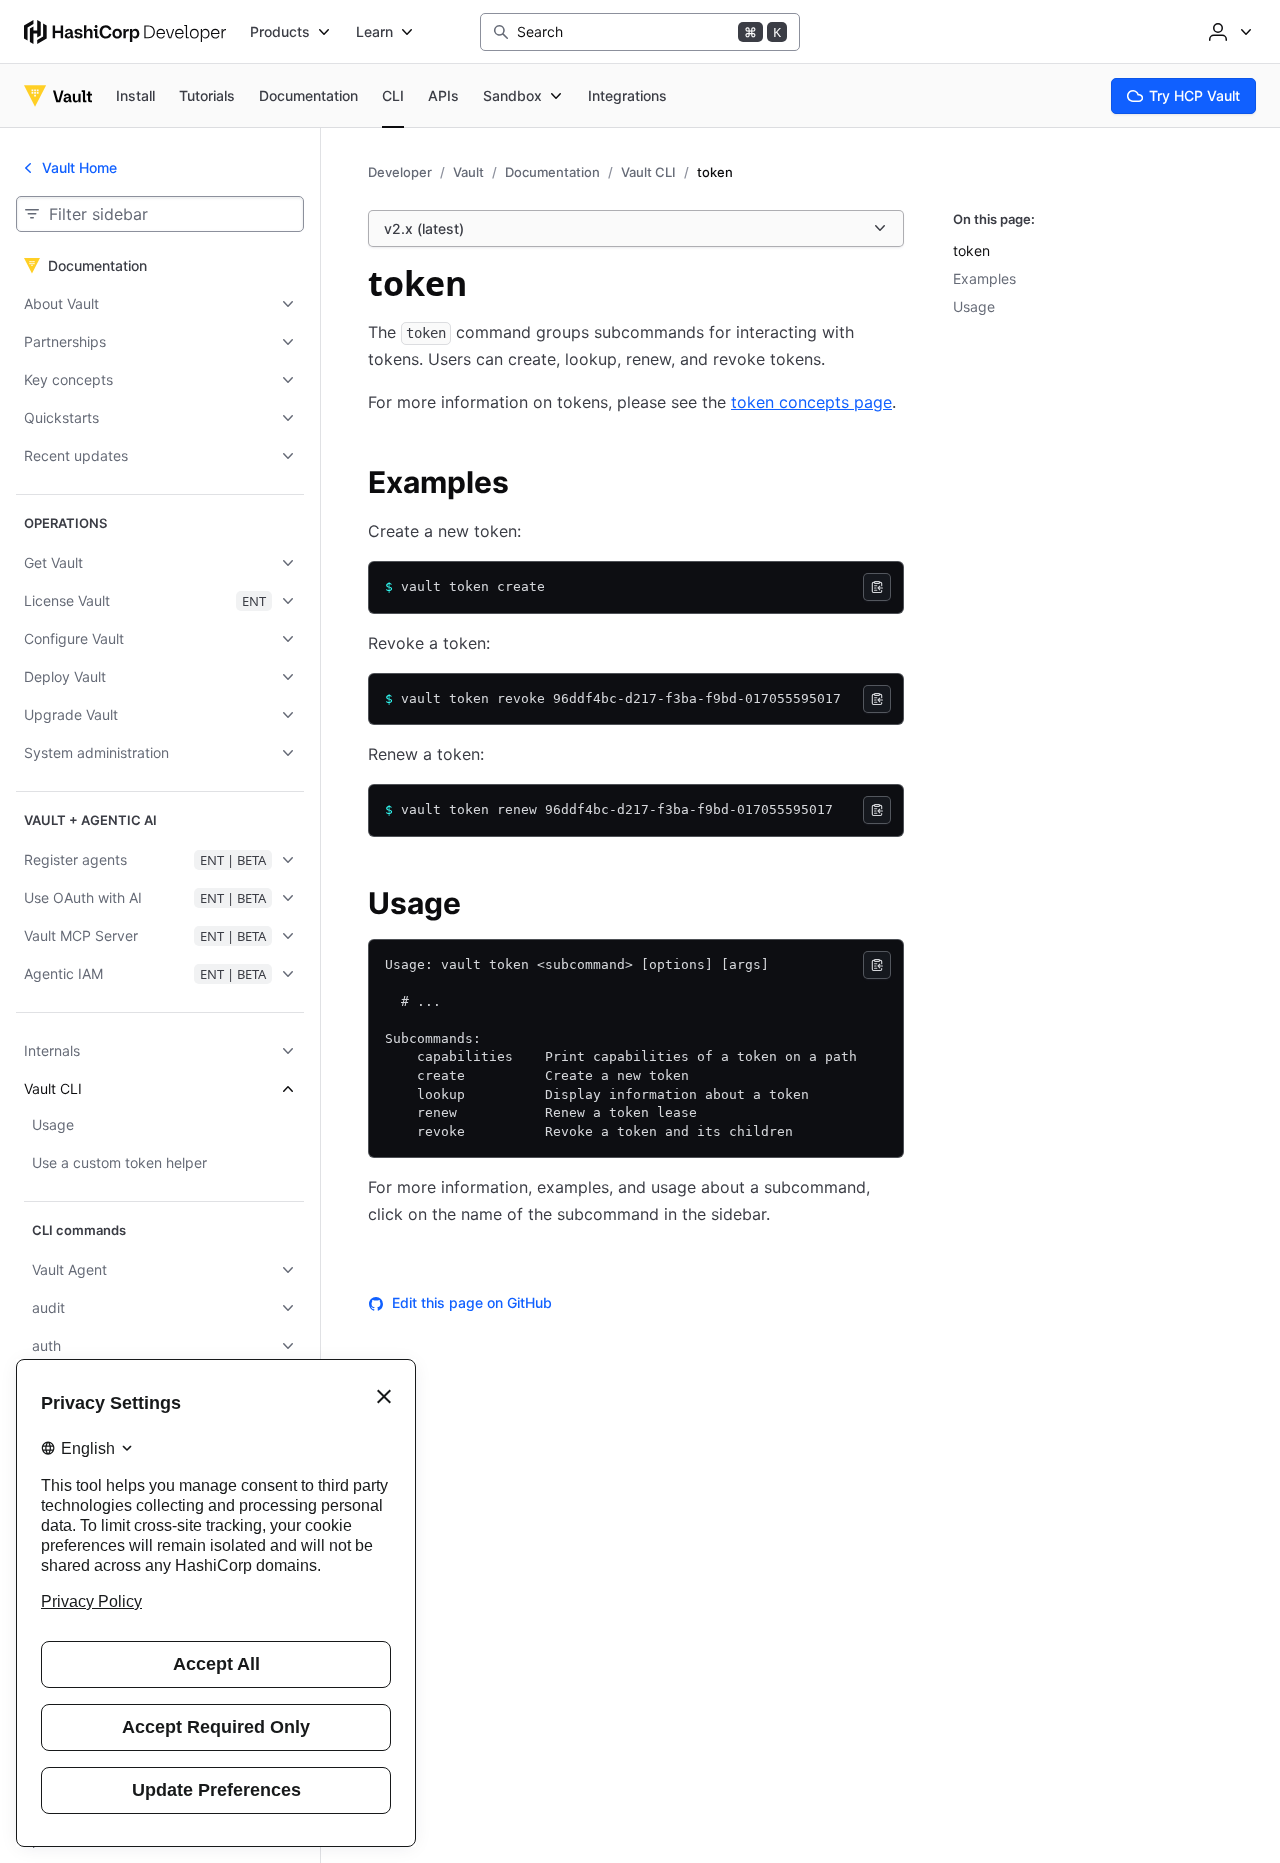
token (971, 250)
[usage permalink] (481, 906)
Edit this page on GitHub (472, 1302)
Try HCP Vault (1194, 95)
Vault (468, 172)
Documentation (552, 172)
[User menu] (1228, 32)
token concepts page (811, 402)
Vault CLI (648, 172)
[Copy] (877, 587)
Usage (974, 306)
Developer (400, 172)
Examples (984, 278)
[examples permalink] (529, 485)
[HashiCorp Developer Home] (125, 32)
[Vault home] (58, 96)
